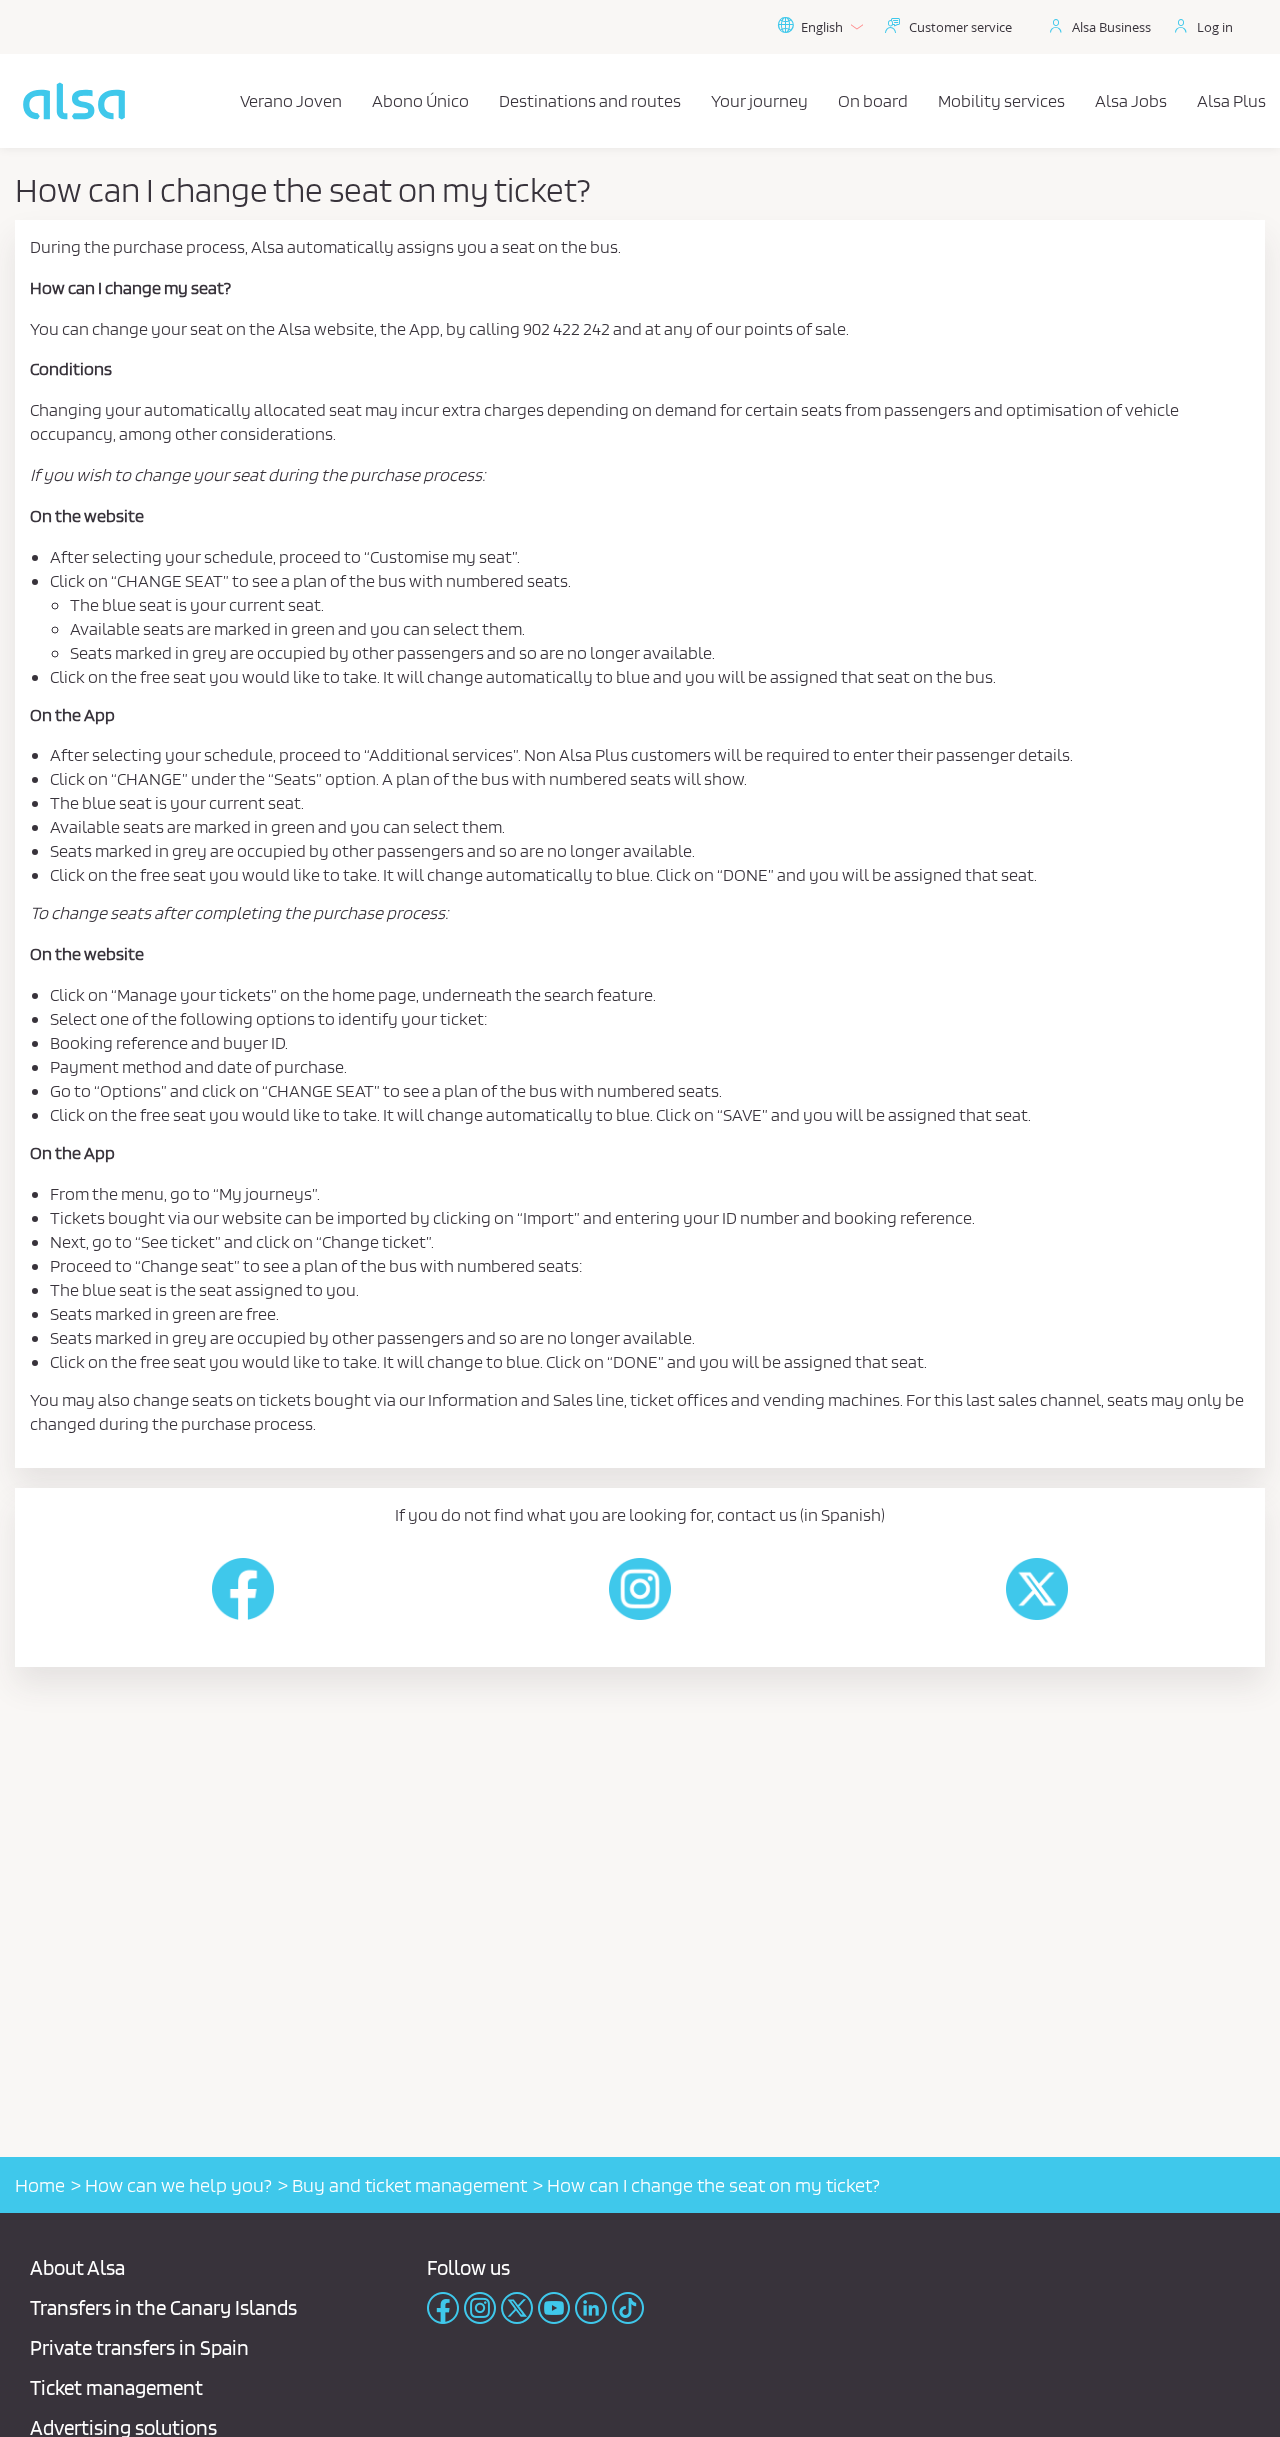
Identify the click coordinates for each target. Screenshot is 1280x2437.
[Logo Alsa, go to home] (74, 101)
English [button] (822, 27)
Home (40, 2185)
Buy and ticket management (409, 2185)
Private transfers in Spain (139, 2347)
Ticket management (116, 2387)
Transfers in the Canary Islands (163, 2307)
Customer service (960, 27)
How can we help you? (178, 2185)
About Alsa (77, 2267)
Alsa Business (1111, 27)
